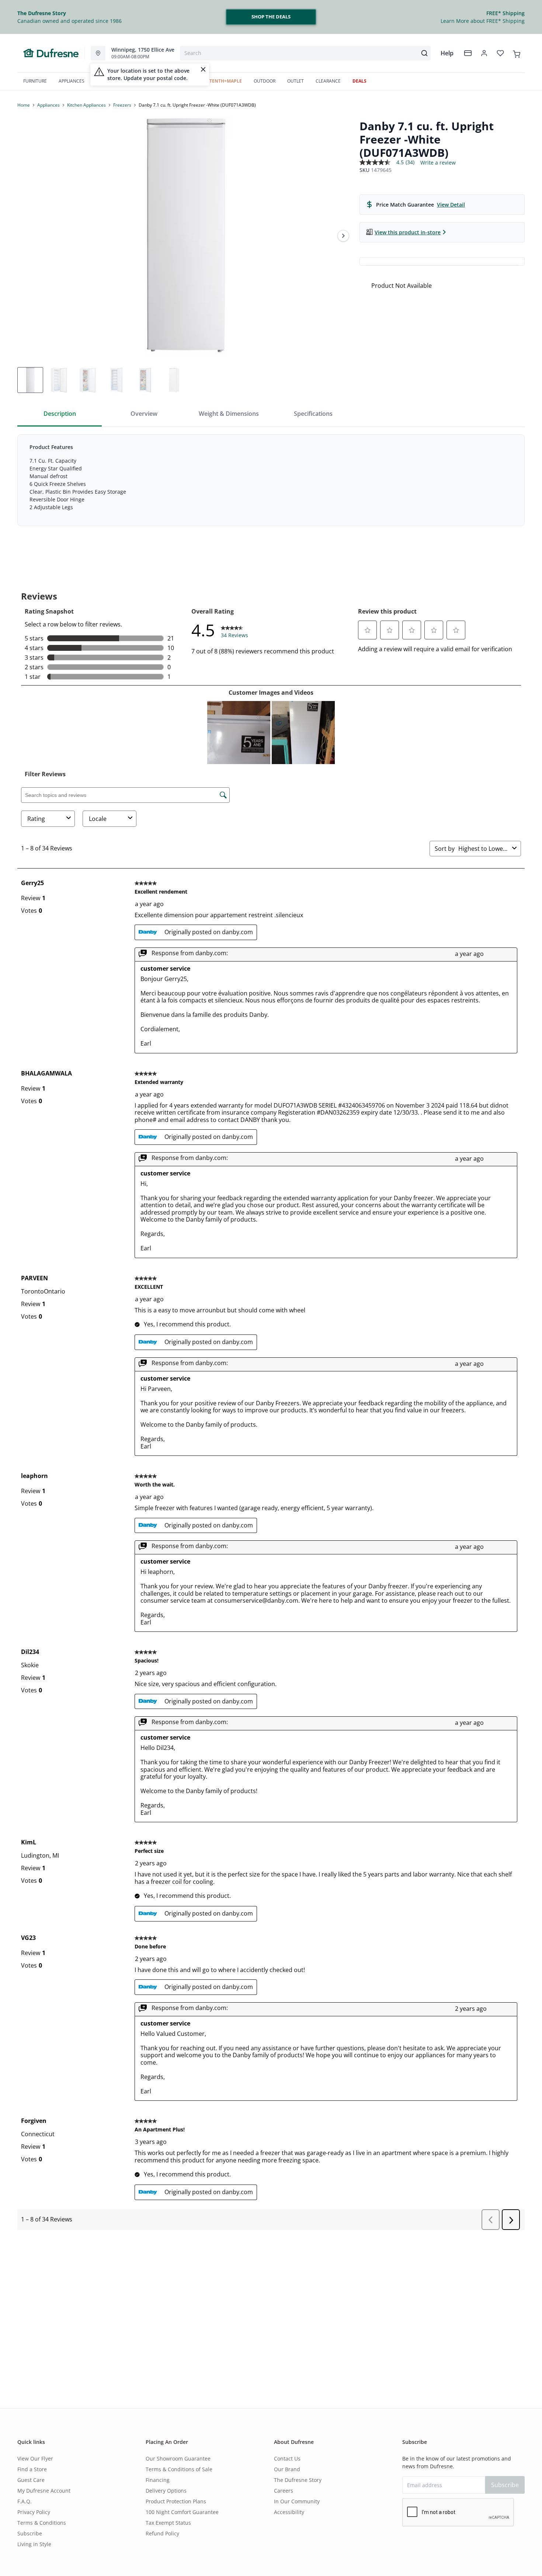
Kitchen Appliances (86, 105)
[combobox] (305, 53)
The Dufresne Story (298, 2480)
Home (24, 105)
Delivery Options (166, 2491)
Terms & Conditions (42, 2523)
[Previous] (28, 236)
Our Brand (287, 2469)
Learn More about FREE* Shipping (483, 21)
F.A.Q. (25, 2501)
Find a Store (32, 2469)
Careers (284, 2491)
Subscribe (30, 2533)
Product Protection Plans (176, 2501)
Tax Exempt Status (168, 2523)
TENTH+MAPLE (226, 81)
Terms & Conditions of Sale (179, 2469)
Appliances (48, 105)
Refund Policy (162, 2533)
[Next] (343, 236)
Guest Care (31, 2480)
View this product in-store (408, 232)
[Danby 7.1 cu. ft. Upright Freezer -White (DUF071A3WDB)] (185, 236)
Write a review (438, 163)
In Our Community (297, 2501)
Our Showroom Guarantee (178, 2458)
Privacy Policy (34, 2512)
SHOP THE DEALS (271, 17)
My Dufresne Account (44, 2491)
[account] (484, 53)
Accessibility (289, 2512)
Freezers (122, 105)
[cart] (517, 53)
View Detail (451, 205)
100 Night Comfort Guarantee (182, 2512)
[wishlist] (500, 53)
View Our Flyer (35, 2458)
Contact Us (287, 2458)
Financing (158, 2480)
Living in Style (34, 2544)
